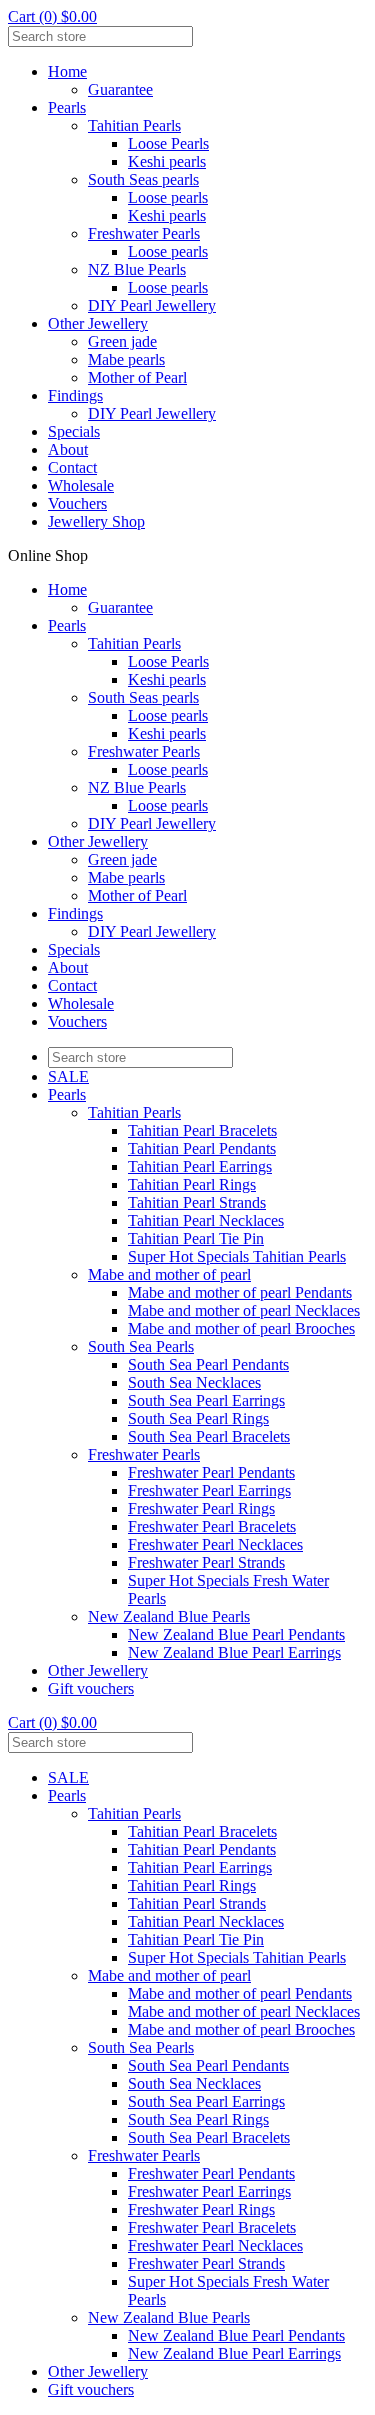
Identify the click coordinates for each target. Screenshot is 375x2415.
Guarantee (120, 89)
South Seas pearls (143, 179)
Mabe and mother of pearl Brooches (241, 1328)
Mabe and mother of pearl (169, 1274)
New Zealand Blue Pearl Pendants (236, 1634)
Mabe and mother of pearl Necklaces (244, 1310)
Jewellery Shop (96, 521)
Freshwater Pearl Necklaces (215, 1544)
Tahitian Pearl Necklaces (206, 1220)
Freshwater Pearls (144, 233)
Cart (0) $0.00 (52, 16)
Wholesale (81, 485)
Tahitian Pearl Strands (197, 1202)
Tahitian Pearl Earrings (200, 1166)
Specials (74, 431)
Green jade (122, 341)
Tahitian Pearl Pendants (202, 1148)
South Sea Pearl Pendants (208, 1364)
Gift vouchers (91, 1688)
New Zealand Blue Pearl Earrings (234, 1652)
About (68, 449)
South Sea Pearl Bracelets (209, 1436)
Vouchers (77, 503)
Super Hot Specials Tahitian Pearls (237, 1256)
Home (67, 71)
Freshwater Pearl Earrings (209, 1490)
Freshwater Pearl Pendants (211, 1472)
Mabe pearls (126, 359)
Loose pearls (168, 197)
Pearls (67, 107)
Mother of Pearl (137, 377)
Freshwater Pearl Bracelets (212, 1526)
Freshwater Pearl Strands (206, 1562)
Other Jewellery (98, 323)
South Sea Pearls (141, 1346)
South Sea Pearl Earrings (206, 1400)
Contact (72, 467)
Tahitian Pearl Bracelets (202, 1130)
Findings (75, 395)
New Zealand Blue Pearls (169, 1616)
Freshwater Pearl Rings (201, 1508)
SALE (68, 1076)
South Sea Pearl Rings (198, 1418)
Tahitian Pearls (134, 125)
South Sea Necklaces (194, 1382)
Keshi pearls (167, 161)
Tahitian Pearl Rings (192, 1184)
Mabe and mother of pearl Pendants (240, 1292)
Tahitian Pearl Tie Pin (196, 1238)
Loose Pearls (168, 143)
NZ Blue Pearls (137, 269)
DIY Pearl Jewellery (152, 305)
